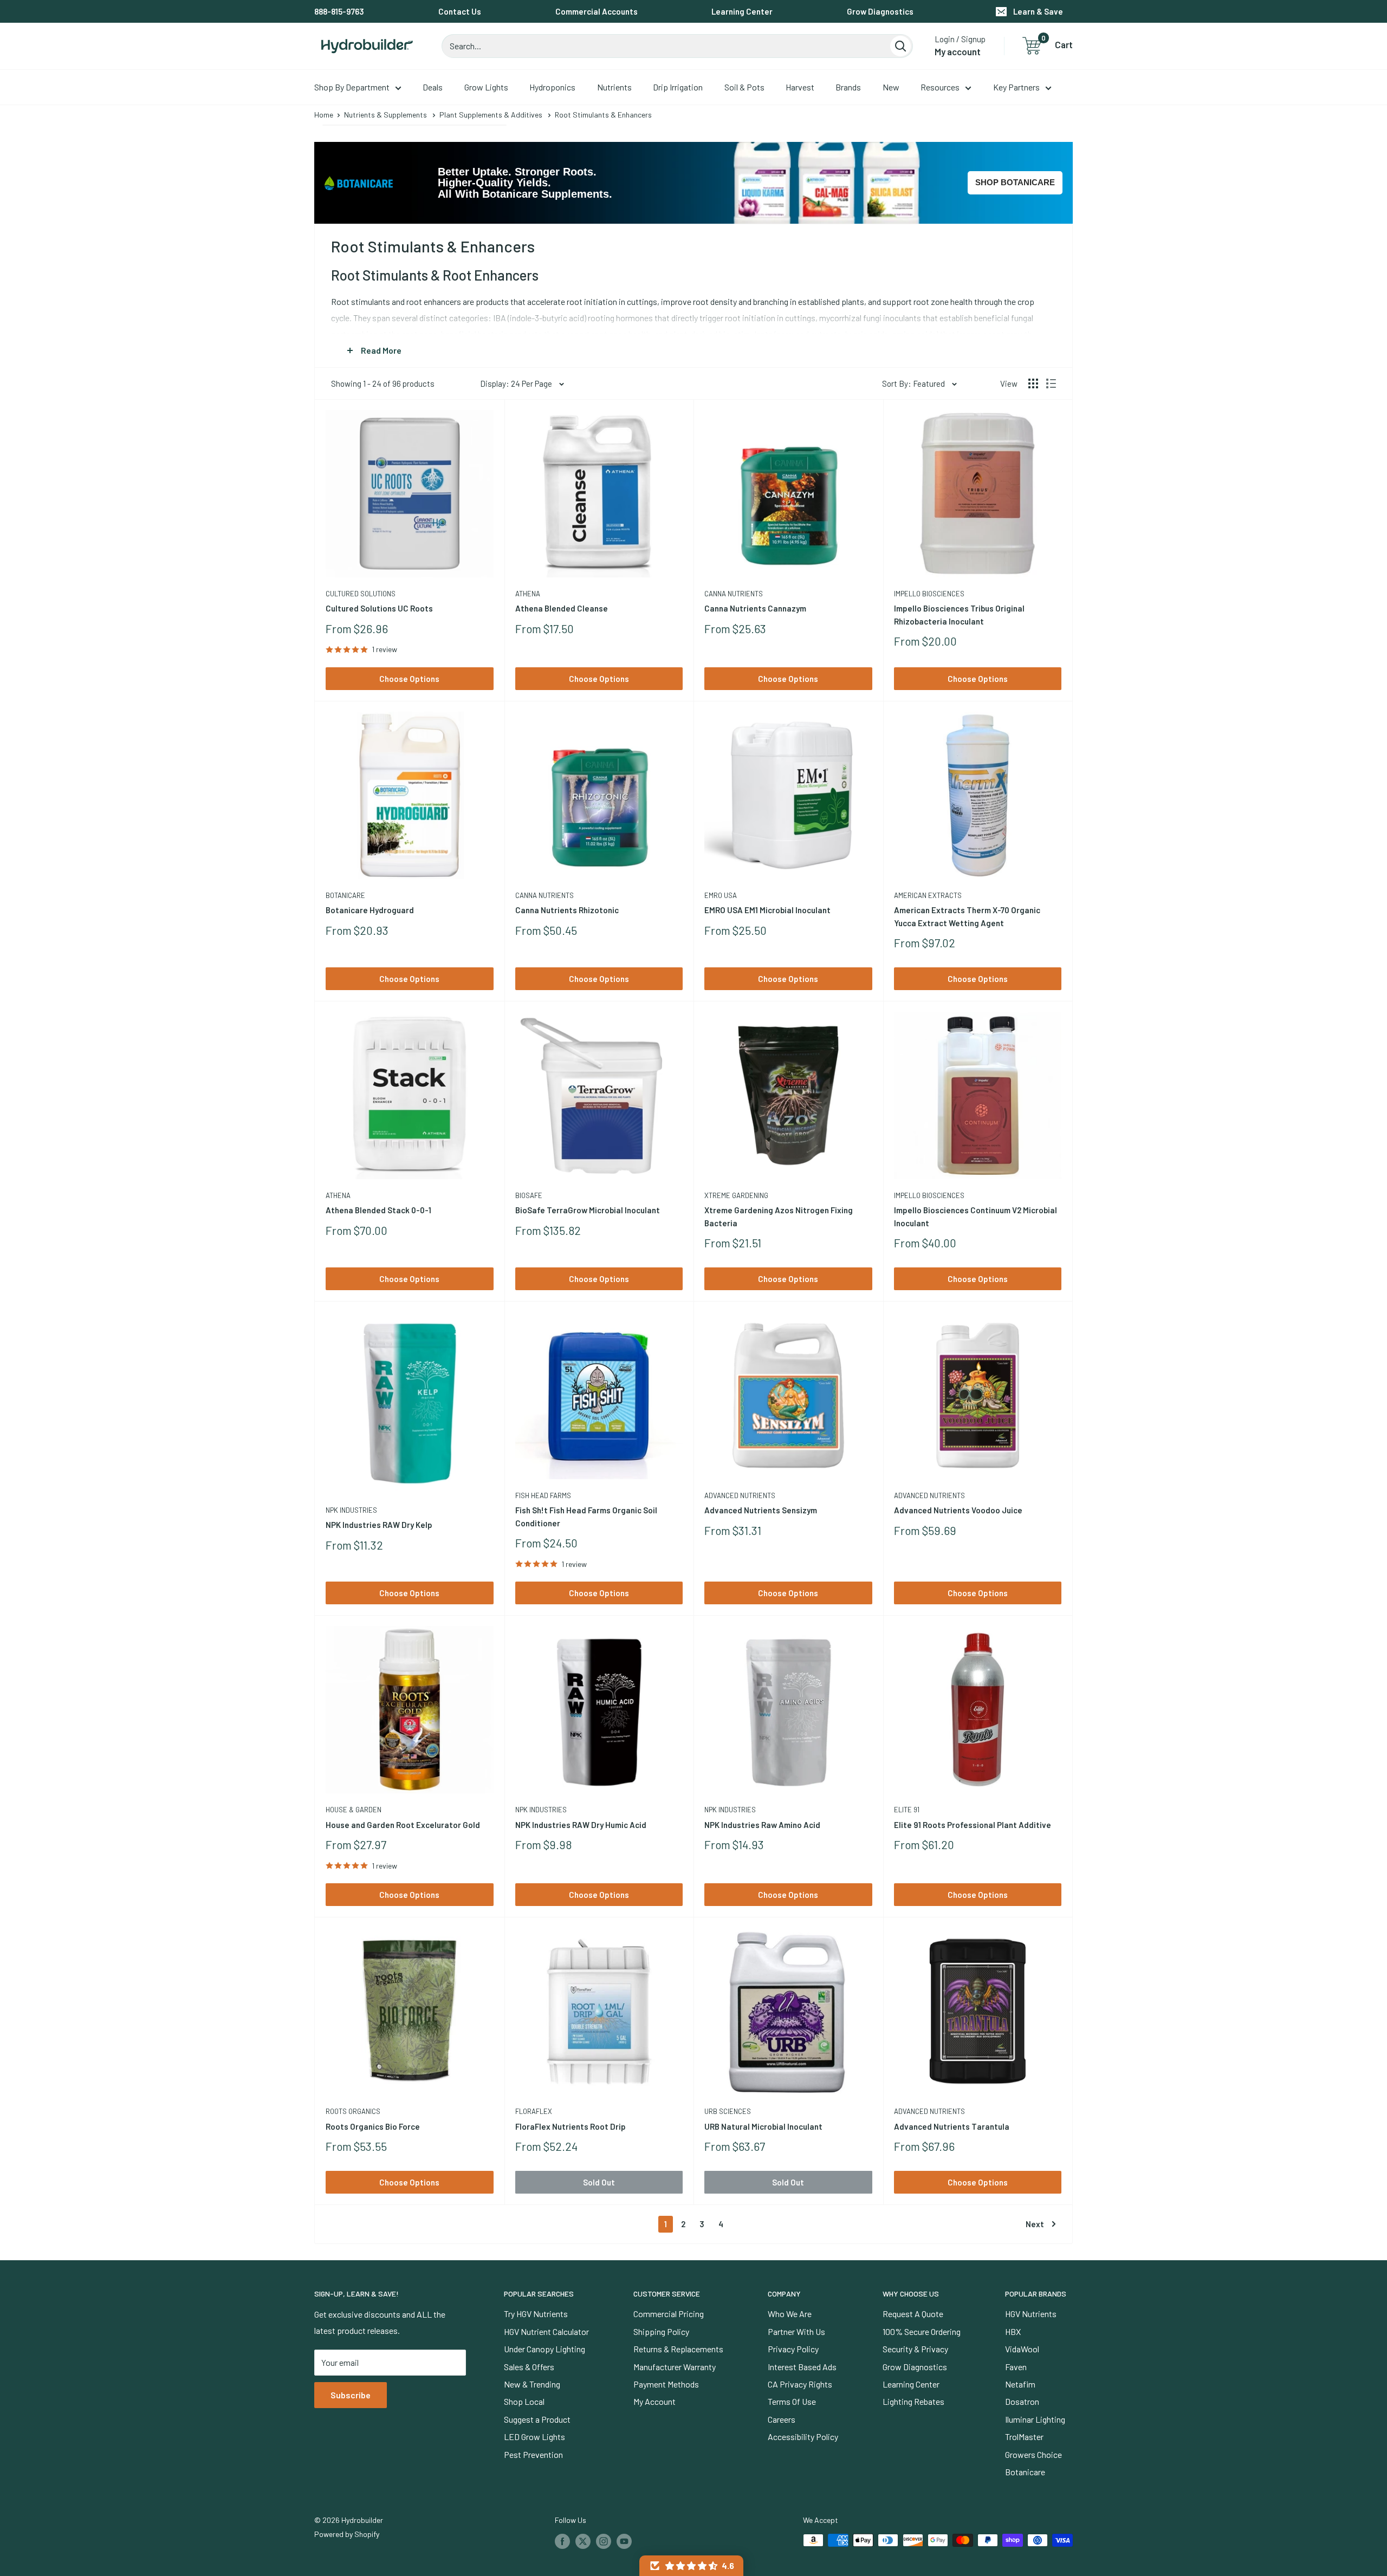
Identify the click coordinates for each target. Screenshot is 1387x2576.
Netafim (1020, 2384)
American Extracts (928, 895)
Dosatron (1022, 2401)
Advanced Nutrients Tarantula (952, 2126)
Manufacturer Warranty (675, 2367)
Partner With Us (796, 2331)
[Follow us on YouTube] (624, 2541)
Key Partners (1016, 87)
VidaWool (1022, 2349)
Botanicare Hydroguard (370, 910)
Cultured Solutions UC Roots (379, 608)
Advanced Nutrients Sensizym (761, 1510)
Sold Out (599, 2182)
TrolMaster (1024, 2437)
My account (958, 51)
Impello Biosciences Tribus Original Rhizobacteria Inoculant (959, 614)
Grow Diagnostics (880, 11)
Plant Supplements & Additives (491, 115)
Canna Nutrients (734, 594)
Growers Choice (1033, 2454)
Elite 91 (907, 1810)
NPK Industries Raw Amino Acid (762, 1825)
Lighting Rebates (913, 2401)
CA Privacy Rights (800, 2384)
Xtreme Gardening (736, 1195)
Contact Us (460, 11)
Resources (940, 87)
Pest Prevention (533, 2454)
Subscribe (351, 2395)
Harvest (800, 87)
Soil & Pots (744, 87)
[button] (691, 2566)
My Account (654, 2401)
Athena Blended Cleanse (562, 608)
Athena (528, 594)
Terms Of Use (792, 2401)
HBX (1013, 2331)
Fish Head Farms (543, 1495)
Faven (1016, 2367)
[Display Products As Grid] (1033, 383)
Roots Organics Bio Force (373, 2126)
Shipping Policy (661, 2331)
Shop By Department (352, 87)
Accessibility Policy (803, 2437)
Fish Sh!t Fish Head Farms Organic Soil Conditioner (586, 1516)
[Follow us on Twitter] (583, 2541)
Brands (848, 87)
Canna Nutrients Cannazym (755, 608)
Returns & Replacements (678, 2349)
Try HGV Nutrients (536, 2314)
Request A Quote (913, 2314)
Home (324, 115)
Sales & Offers (529, 2367)
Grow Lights (486, 87)
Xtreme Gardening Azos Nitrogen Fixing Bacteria (779, 1216)
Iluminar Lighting (1035, 2419)
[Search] (900, 46)
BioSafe (529, 1195)
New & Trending (532, 2384)
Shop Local (524, 2401)
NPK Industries (351, 1510)
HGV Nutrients (1031, 2314)
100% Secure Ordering (922, 2331)
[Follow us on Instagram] (604, 2541)
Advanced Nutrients (740, 1495)
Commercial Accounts (597, 11)
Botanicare (345, 895)
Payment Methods (666, 2384)
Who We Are (790, 2314)
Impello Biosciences (929, 594)
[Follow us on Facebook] (562, 2541)
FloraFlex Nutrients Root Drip (571, 2126)
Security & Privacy (915, 2349)
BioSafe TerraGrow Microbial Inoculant (588, 1210)
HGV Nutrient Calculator (546, 2331)
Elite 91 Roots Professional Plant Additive (973, 1825)
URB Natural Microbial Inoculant (763, 2126)
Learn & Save (1038, 11)
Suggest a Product (537, 2419)
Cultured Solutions (361, 594)
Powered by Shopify (347, 2534)
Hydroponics (552, 87)
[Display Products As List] (1051, 383)
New (891, 87)
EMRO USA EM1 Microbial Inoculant (767, 910)
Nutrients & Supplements (385, 115)
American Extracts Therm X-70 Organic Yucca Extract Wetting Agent (967, 916)
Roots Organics (353, 2111)
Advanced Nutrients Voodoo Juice (958, 1510)
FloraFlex (534, 2111)
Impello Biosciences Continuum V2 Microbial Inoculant (976, 1216)
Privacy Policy (793, 2349)
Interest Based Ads (802, 2367)
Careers (782, 2419)
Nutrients (614, 87)
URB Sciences (728, 2111)
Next (1035, 2224)
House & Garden (354, 1810)
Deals (433, 87)
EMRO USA (721, 895)
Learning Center (742, 11)
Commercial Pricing (669, 2314)
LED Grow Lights (534, 2437)
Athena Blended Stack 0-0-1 (378, 1210)
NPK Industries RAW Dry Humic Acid (581, 1825)
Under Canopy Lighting (545, 2349)
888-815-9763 (339, 11)
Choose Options (409, 679)
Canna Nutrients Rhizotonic (567, 910)
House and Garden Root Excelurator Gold (403, 1825)
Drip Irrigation (678, 87)
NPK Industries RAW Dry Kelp (379, 1525)
